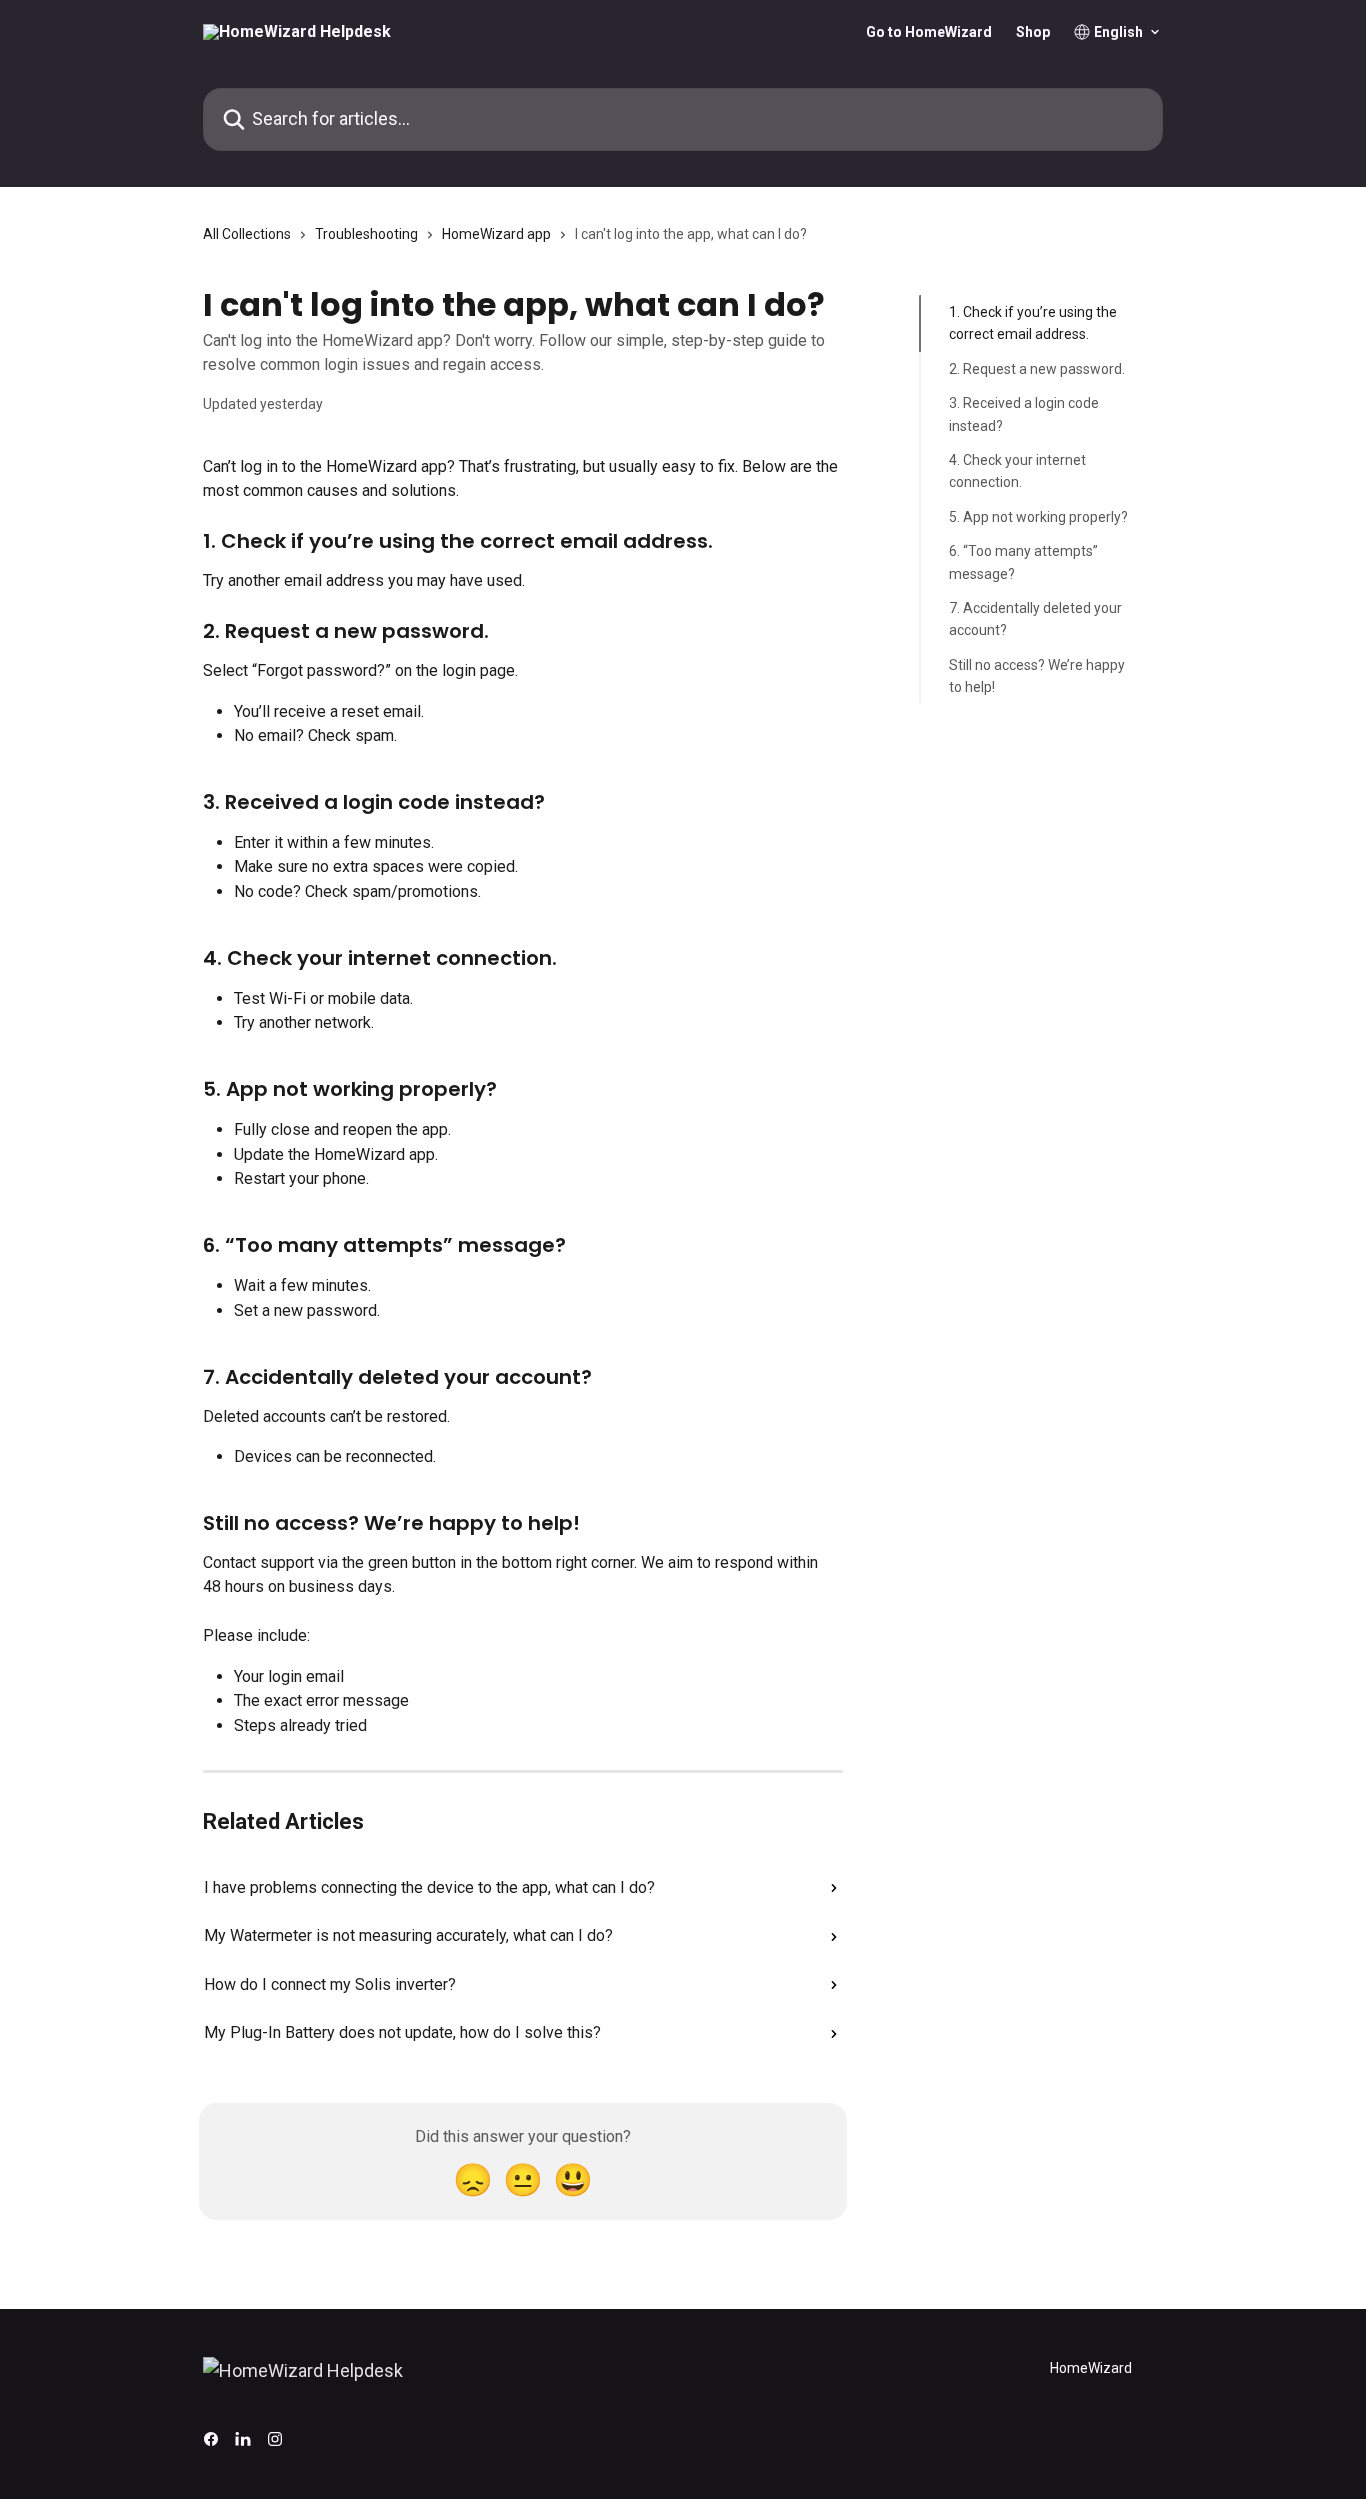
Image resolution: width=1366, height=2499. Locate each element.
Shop (1033, 32)
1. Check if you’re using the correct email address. (1033, 323)
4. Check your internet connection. (1017, 471)
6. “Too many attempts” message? (1023, 562)
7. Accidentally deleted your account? (1035, 619)
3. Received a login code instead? (1024, 414)
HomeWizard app (496, 234)
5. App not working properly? (1038, 517)
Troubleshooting (366, 234)
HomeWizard (1091, 2368)
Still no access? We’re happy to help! (1037, 675)
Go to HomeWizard (929, 32)
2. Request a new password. (1037, 369)
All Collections (247, 234)
